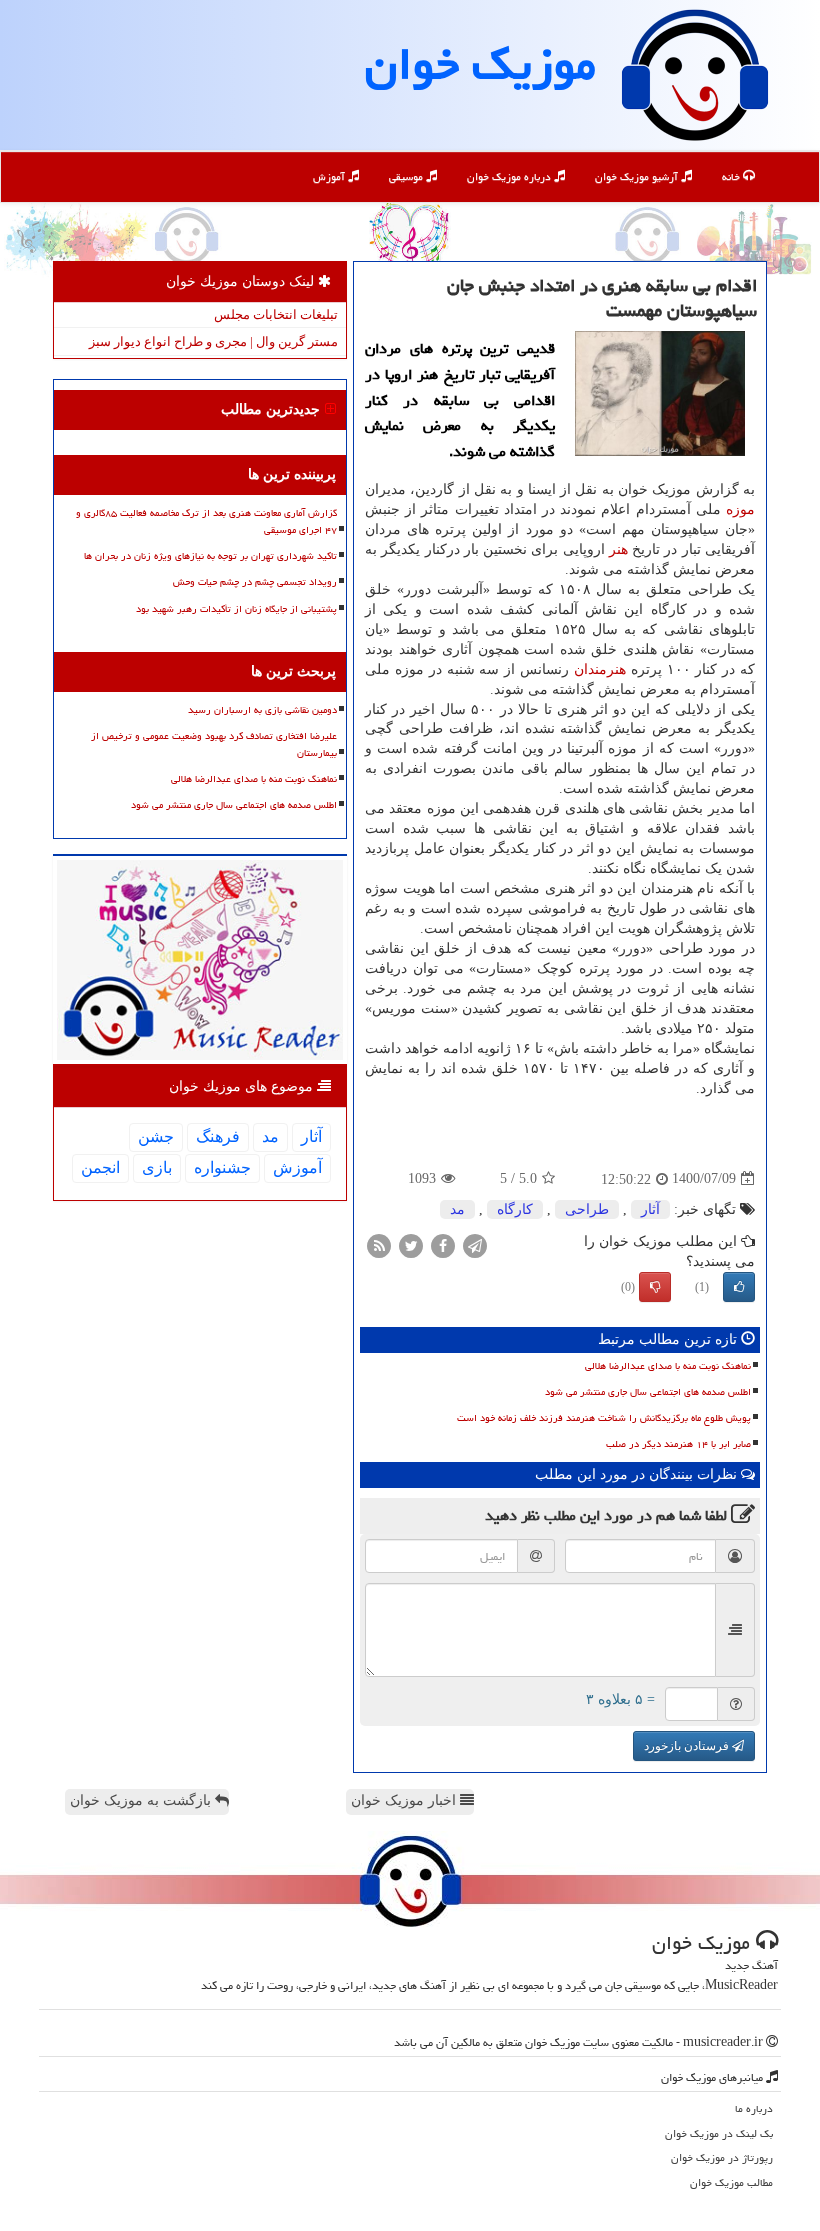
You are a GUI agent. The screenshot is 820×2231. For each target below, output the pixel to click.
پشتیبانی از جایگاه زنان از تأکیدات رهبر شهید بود (236, 609)
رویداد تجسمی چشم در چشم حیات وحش (255, 582)
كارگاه (515, 1209)
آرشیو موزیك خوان (638, 176)
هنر (618, 549)
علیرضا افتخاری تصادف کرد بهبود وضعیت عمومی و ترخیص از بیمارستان (214, 744)
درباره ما (754, 2108)
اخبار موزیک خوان (405, 1800)
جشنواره (222, 1167)
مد (457, 1209)
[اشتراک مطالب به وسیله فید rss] (379, 1244)
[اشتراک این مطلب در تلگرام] (475, 1244)
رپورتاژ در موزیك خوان (722, 2157)
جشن (156, 1136)
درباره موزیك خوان (510, 176)
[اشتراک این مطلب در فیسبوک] (443, 1244)
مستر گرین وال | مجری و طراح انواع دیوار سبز (213, 341)
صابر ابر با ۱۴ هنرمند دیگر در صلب (678, 1444)
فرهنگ (218, 1136)
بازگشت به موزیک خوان (142, 1800)
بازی (157, 1167)
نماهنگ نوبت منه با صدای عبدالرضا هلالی (668, 1366)
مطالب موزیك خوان (731, 2182)
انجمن (100, 1167)
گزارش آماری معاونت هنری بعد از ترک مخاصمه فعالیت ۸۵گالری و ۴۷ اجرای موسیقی (206, 521)
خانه (732, 176)
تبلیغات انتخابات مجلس (276, 314)
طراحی (587, 1209)
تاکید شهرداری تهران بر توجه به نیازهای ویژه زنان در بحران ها (210, 556)
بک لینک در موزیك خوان (719, 2133)
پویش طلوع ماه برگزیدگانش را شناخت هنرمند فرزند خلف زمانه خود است (604, 1418)
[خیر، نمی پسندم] (655, 1287)
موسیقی (407, 176)
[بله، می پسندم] (739, 1287)
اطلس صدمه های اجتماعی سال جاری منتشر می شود (648, 1392)
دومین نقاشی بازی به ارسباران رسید (262, 710)
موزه (740, 509)
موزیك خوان (480, 64)
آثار (650, 1209)
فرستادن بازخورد (688, 1746)
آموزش (330, 176)
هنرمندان (600, 669)
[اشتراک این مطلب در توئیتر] (411, 1244)
